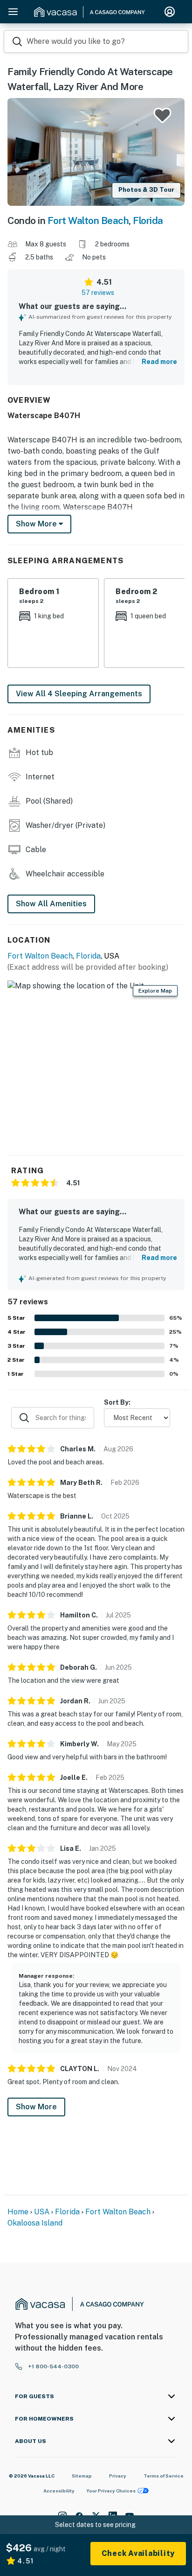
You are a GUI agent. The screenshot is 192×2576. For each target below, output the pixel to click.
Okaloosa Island (35, 2223)
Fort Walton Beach (88, 220)
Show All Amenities (51, 904)
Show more (37, 524)
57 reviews (98, 293)
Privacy (118, 2476)
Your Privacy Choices (111, 2491)
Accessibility (59, 2491)
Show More (36, 2107)
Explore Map (155, 991)
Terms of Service (164, 2476)
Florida (148, 220)
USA (42, 2212)
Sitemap (82, 2476)
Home (18, 2212)
